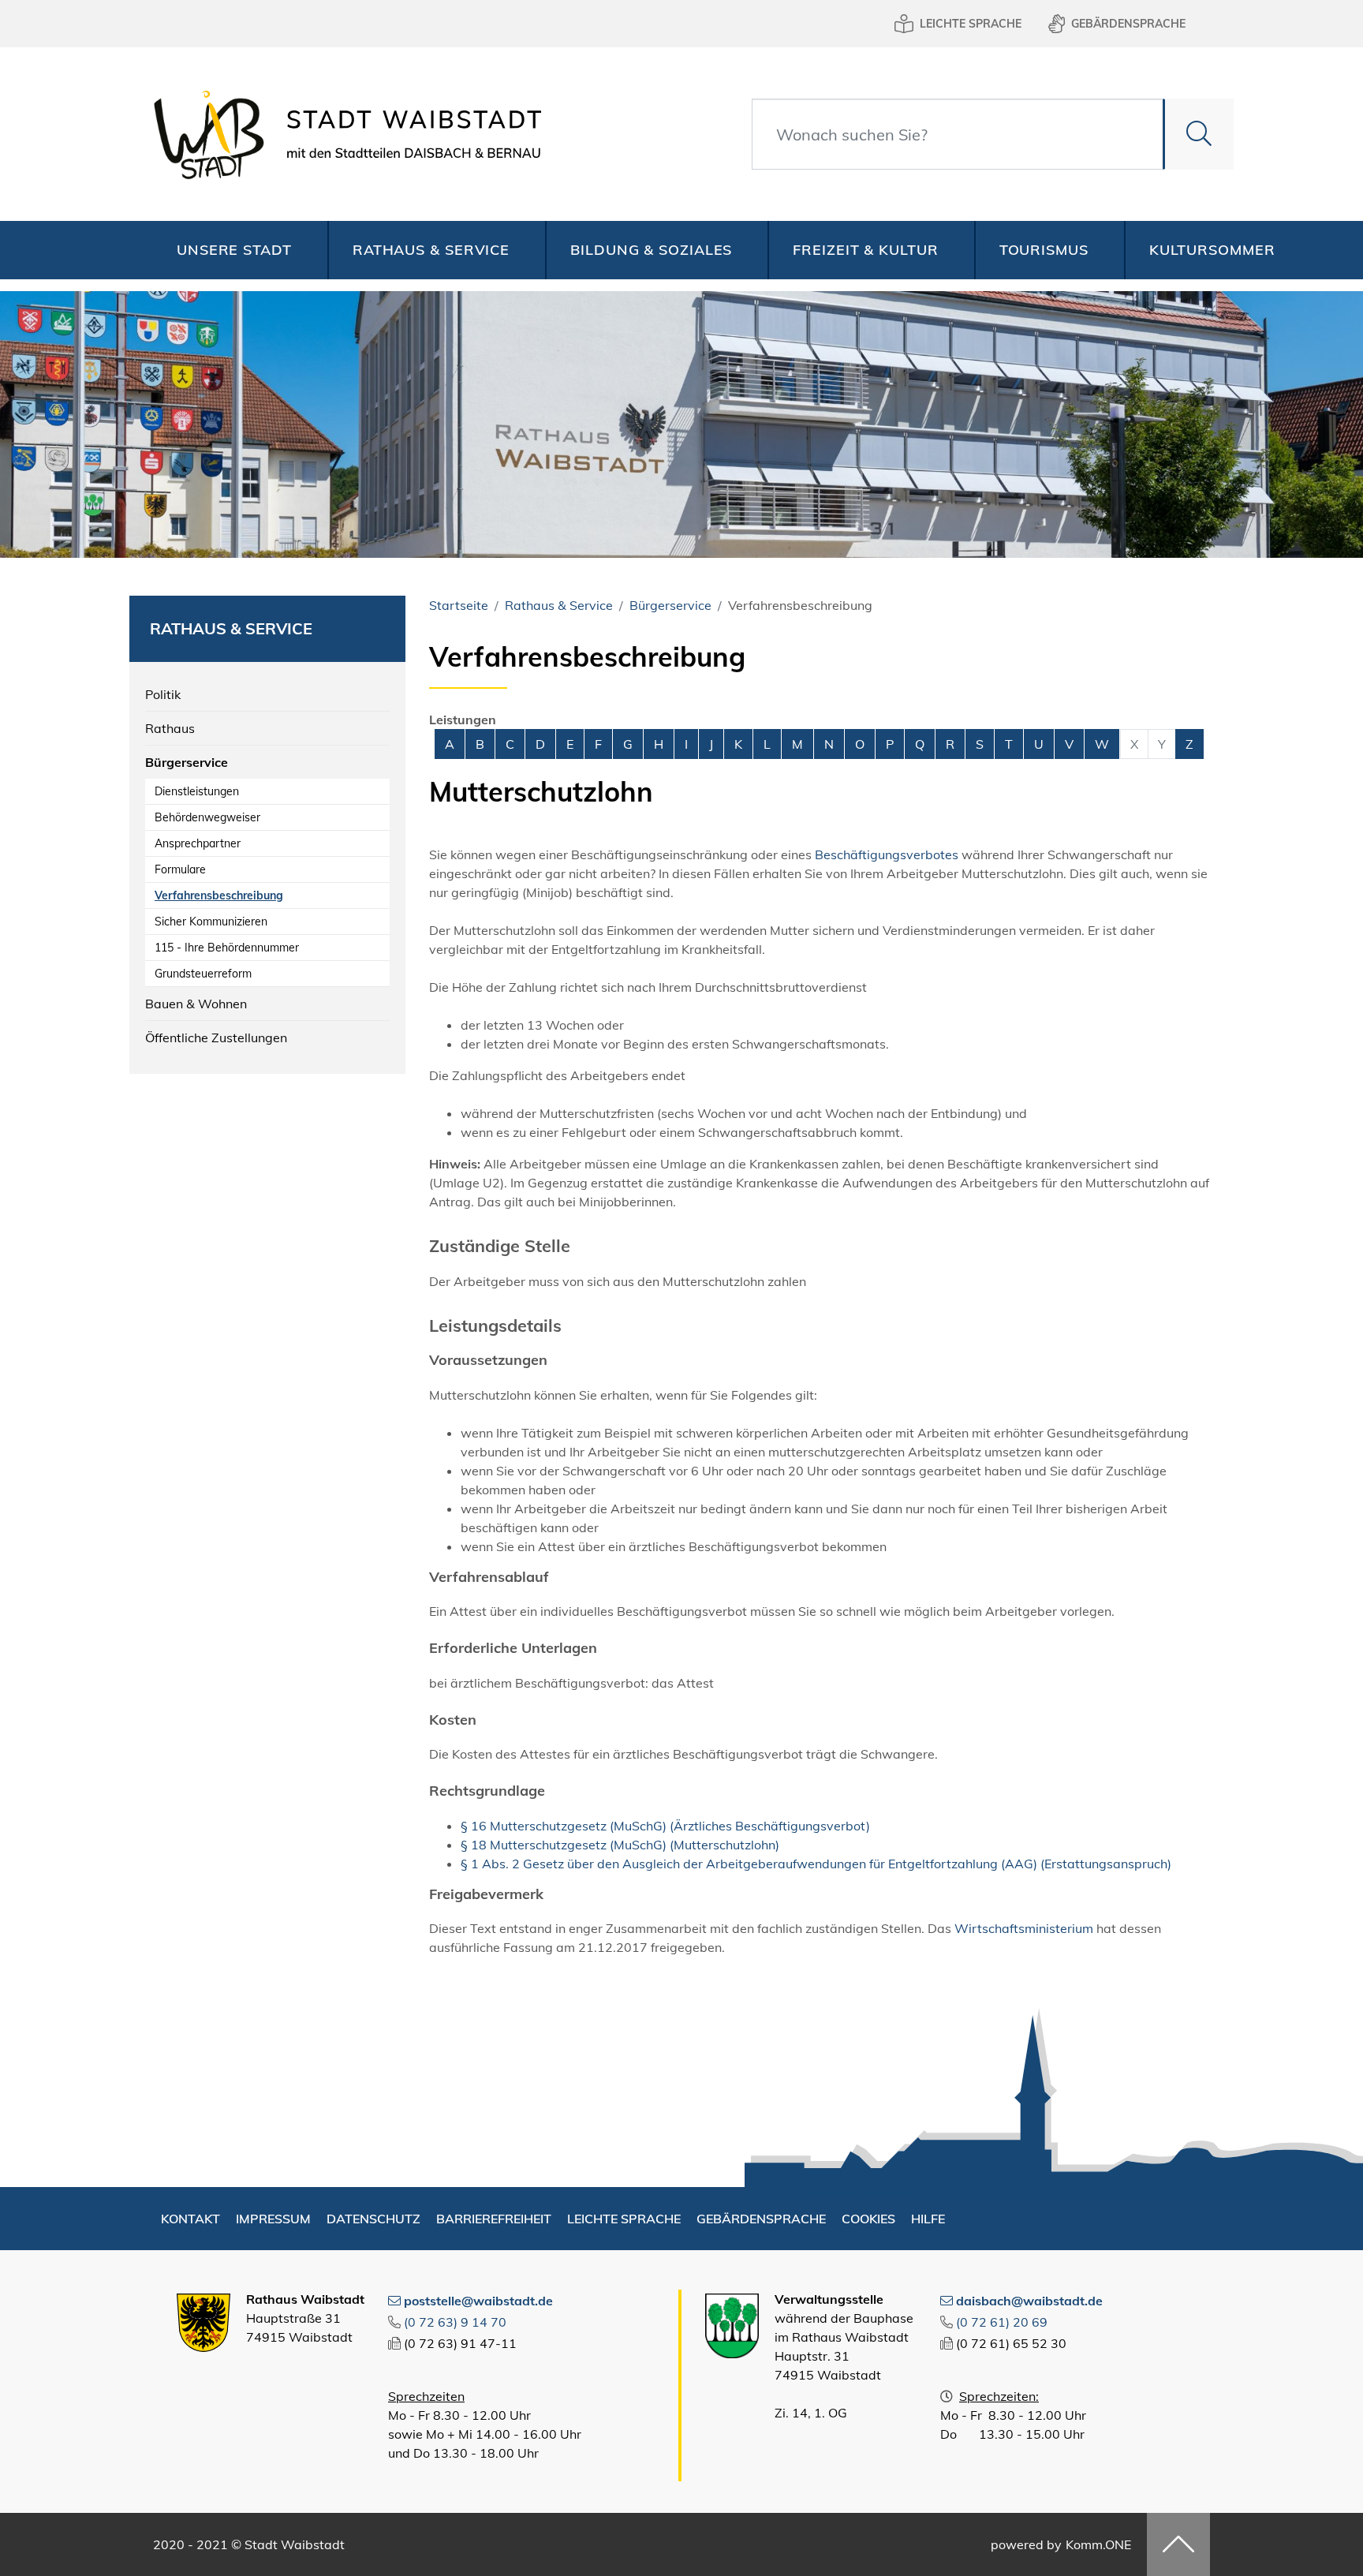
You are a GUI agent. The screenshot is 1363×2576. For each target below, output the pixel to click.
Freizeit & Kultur (865, 250)
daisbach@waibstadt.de (1029, 2301)
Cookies (868, 2219)
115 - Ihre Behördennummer (227, 948)
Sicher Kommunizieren (211, 922)
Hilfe (928, 2219)
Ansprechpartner (198, 843)
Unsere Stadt (234, 250)
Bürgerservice (187, 762)
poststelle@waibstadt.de (478, 2301)
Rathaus (170, 728)
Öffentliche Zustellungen (216, 1038)
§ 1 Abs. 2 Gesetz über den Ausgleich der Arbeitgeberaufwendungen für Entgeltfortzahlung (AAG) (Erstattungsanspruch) (816, 1864)
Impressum (273, 2219)
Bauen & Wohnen (196, 1004)
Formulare (180, 869)
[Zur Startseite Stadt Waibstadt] (343, 134)
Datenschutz (373, 2219)
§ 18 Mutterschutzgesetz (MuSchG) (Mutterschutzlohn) (620, 1845)
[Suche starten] (1198, 134)
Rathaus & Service (431, 250)
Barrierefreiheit (494, 2219)
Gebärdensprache (1128, 24)
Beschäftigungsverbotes (887, 854)
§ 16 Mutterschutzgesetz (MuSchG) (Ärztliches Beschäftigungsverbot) (665, 1826)
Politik (163, 694)
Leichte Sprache (971, 24)
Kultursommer (1212, 250)
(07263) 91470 (455, 2322)
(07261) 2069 (1002, 2322)
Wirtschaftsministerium (1024, 1928)
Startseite (459, 605)
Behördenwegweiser (207, 817)
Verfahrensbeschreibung (219, 895)
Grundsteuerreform (203, 974)
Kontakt (190, 2219)
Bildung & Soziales (651, 250)
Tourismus (1044, 250)
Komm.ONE (1098, 2544)
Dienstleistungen (197, 791)
